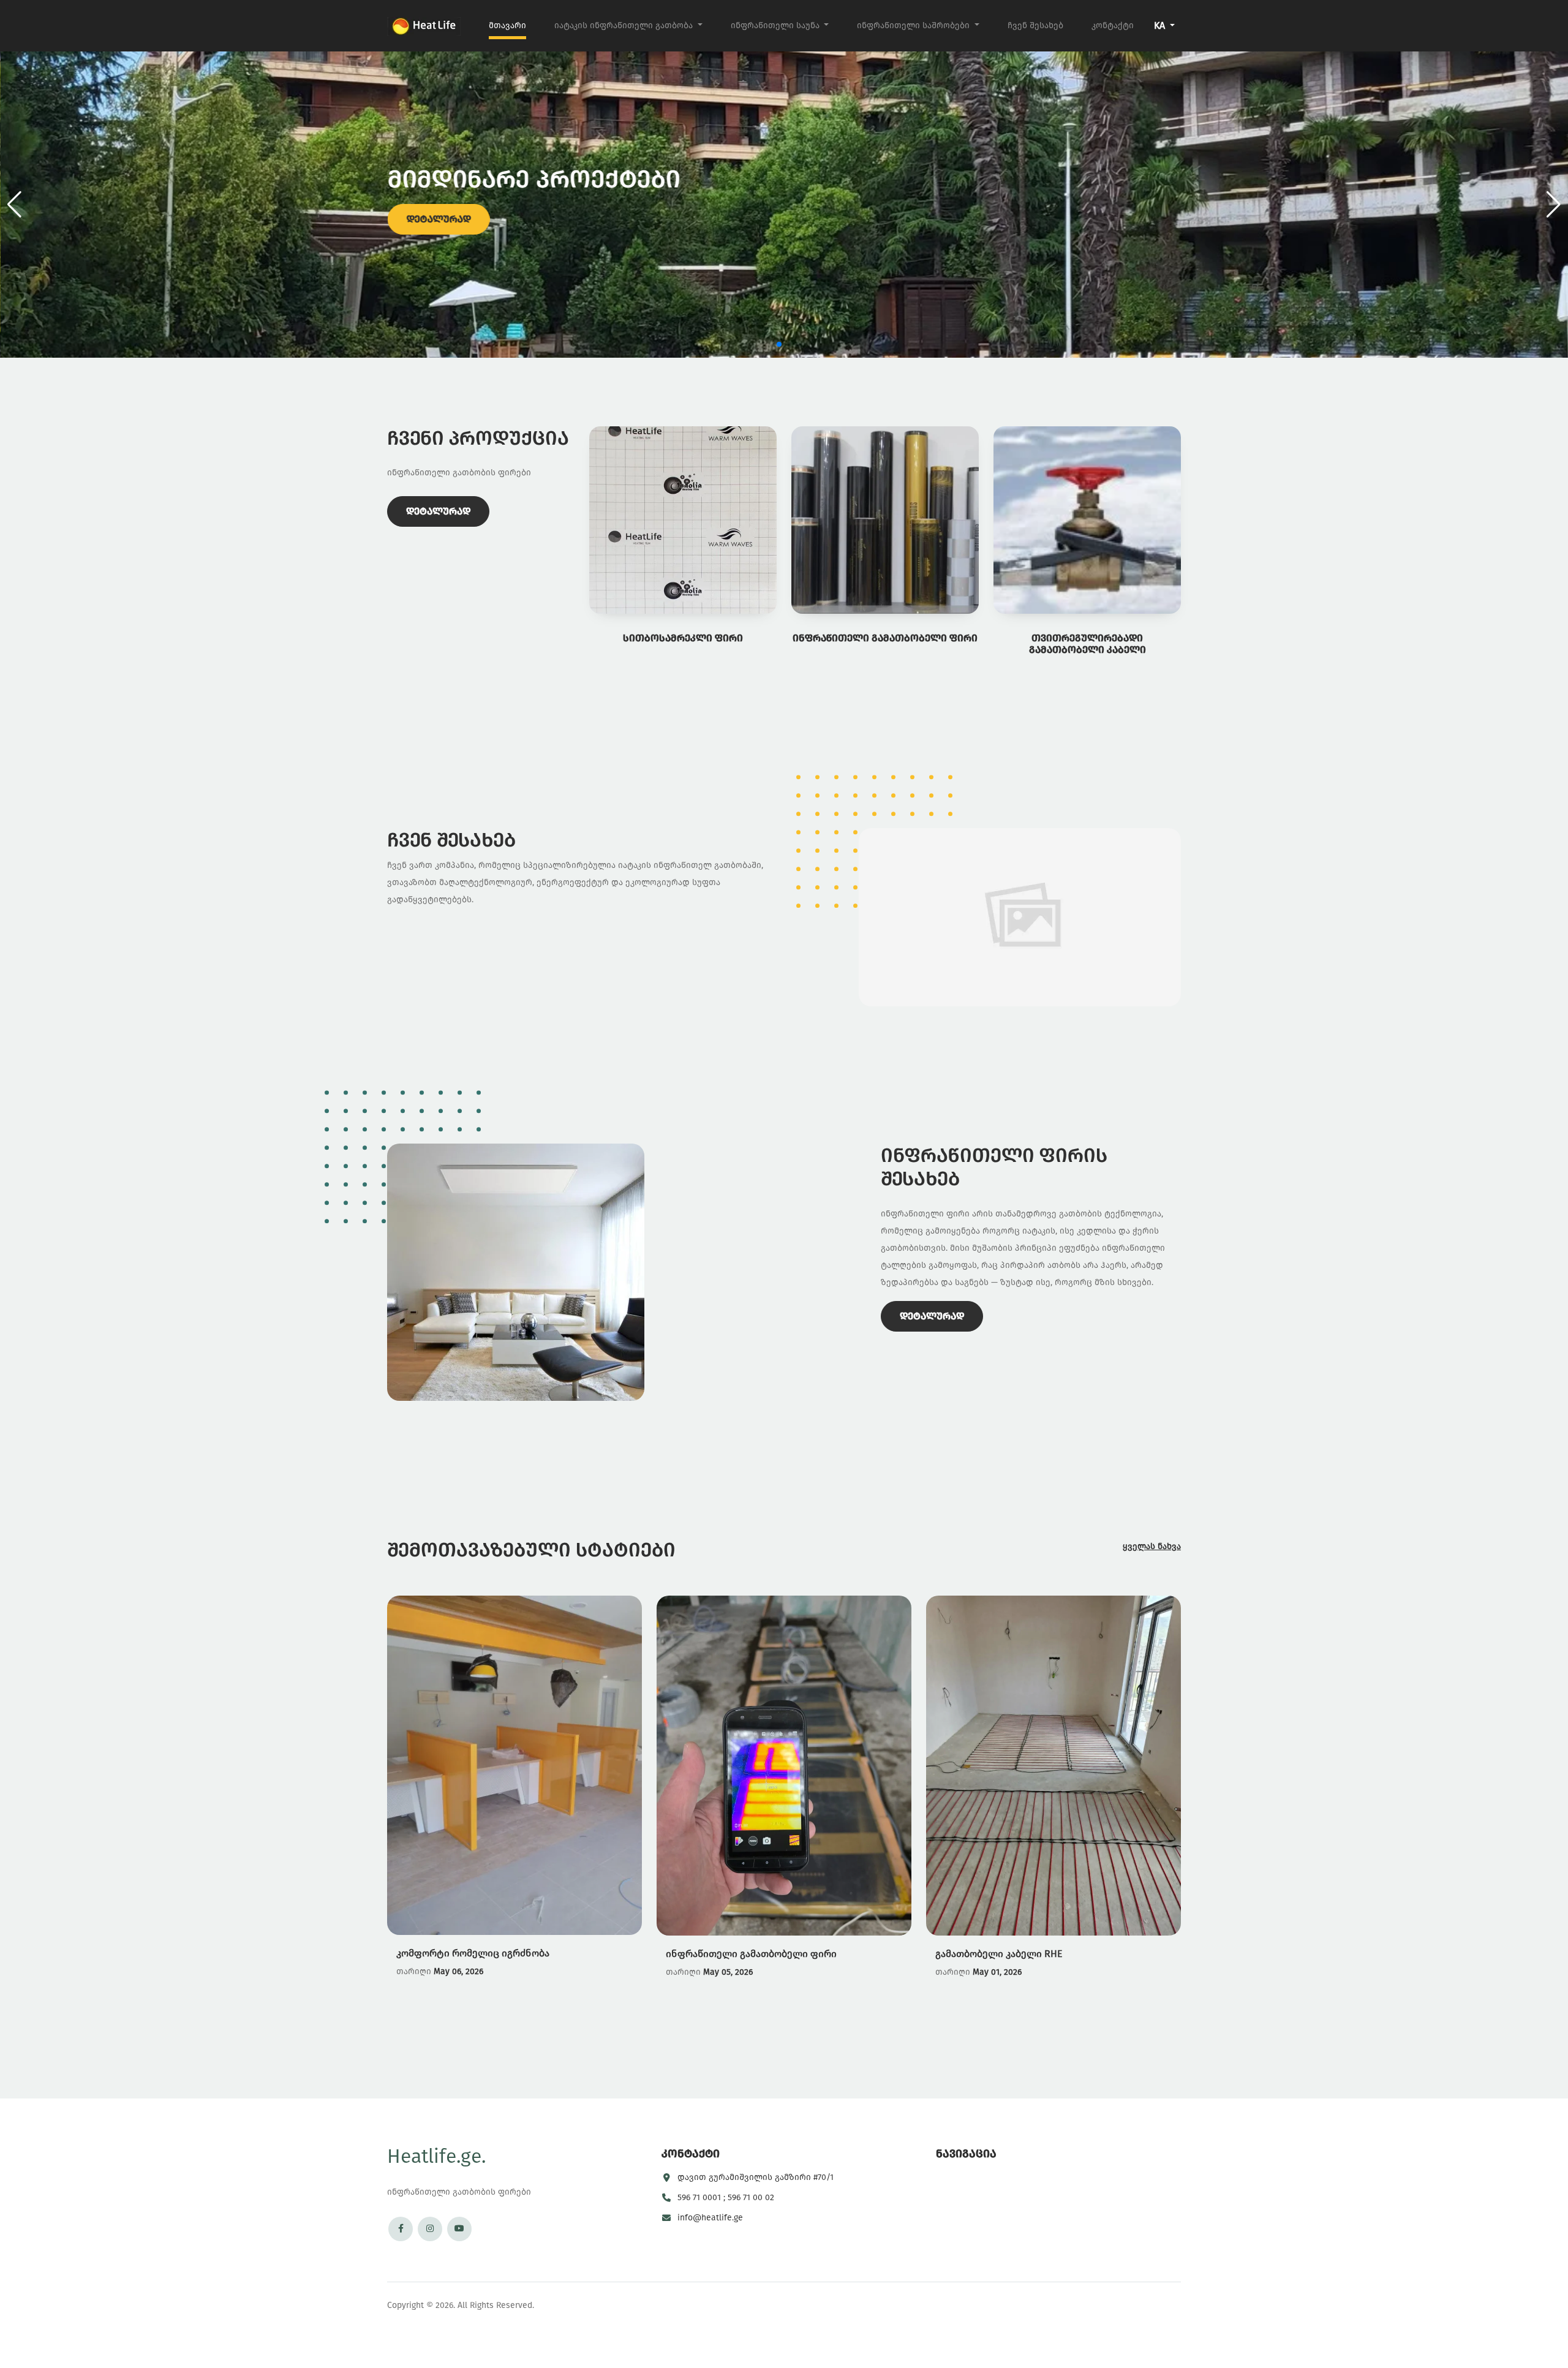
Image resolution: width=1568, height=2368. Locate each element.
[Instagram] (430, 2229)
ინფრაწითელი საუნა (776, 25)
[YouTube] (459, 2229)
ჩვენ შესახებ (1035, 25)
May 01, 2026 (997, 1972)
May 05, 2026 (728, 1972)
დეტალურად (438, 219)
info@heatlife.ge (710, 2218)
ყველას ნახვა (1152, 1546)
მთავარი (507, 25)
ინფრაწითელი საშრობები (914, 25)
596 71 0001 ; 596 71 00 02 (726, 2197)
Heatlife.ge (436, 2156)
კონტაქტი (1113, 25)
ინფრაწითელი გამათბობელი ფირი (751, 1954)
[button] (1554, 205)
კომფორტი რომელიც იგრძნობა (473, 1953)
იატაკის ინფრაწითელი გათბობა (625, 25)
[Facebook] (401, 2229)
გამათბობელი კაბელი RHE (999, 1954)
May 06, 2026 (458, 1971)
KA (1161, 25)
